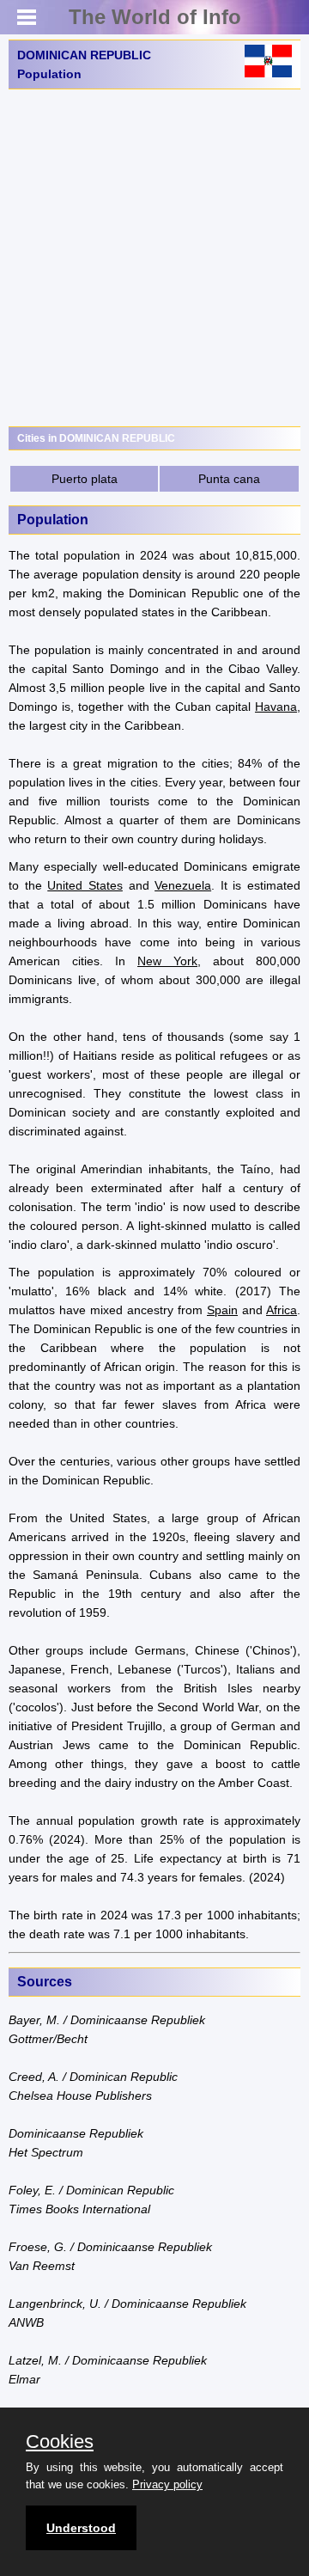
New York (167, 961)
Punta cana (229, 479)
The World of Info (155, 17)
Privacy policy (167, 2484)
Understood (81, 2528)
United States (85, 885)
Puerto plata (85, 479)
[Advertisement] (154, 258)
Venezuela (183, 885)
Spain (222, 1310)
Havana (276, 707)
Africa (282, 1310)
